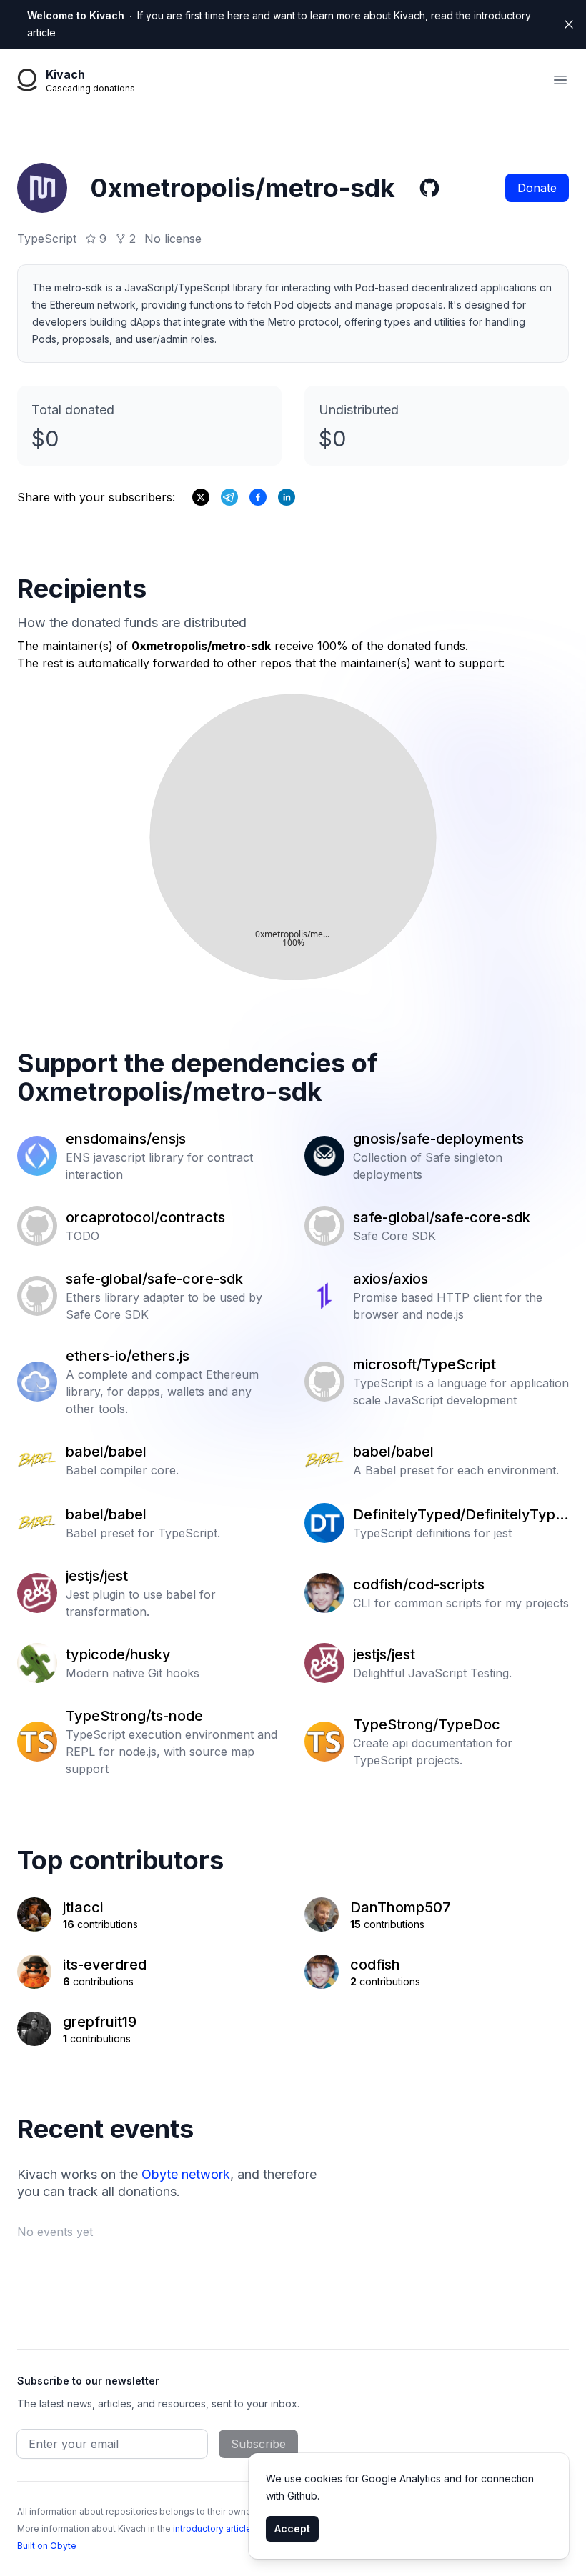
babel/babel (106, 1452)
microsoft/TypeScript (424, 1364)
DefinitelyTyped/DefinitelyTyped (458, 1515)
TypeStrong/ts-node (134, 1716)
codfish (375, 1965)
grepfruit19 (100, 2022)
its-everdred (105, 1965)
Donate (537, 188)
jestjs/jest (97, 1576)
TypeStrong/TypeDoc (427, 1724)
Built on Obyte (47, 2546)
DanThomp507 (401, 1907)
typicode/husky (118, 1654)
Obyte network (186, 2174)
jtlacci (83, 1907)
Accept (292, 2528)
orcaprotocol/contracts (145, 1217)
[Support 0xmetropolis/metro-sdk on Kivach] (258, 497)
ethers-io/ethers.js (128, 1356)
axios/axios (391, 1279)
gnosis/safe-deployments (438, 1139)
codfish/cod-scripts (419, 1584)
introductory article (212, 2528)
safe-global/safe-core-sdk (442, 1217)
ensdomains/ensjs (126, 1139)
